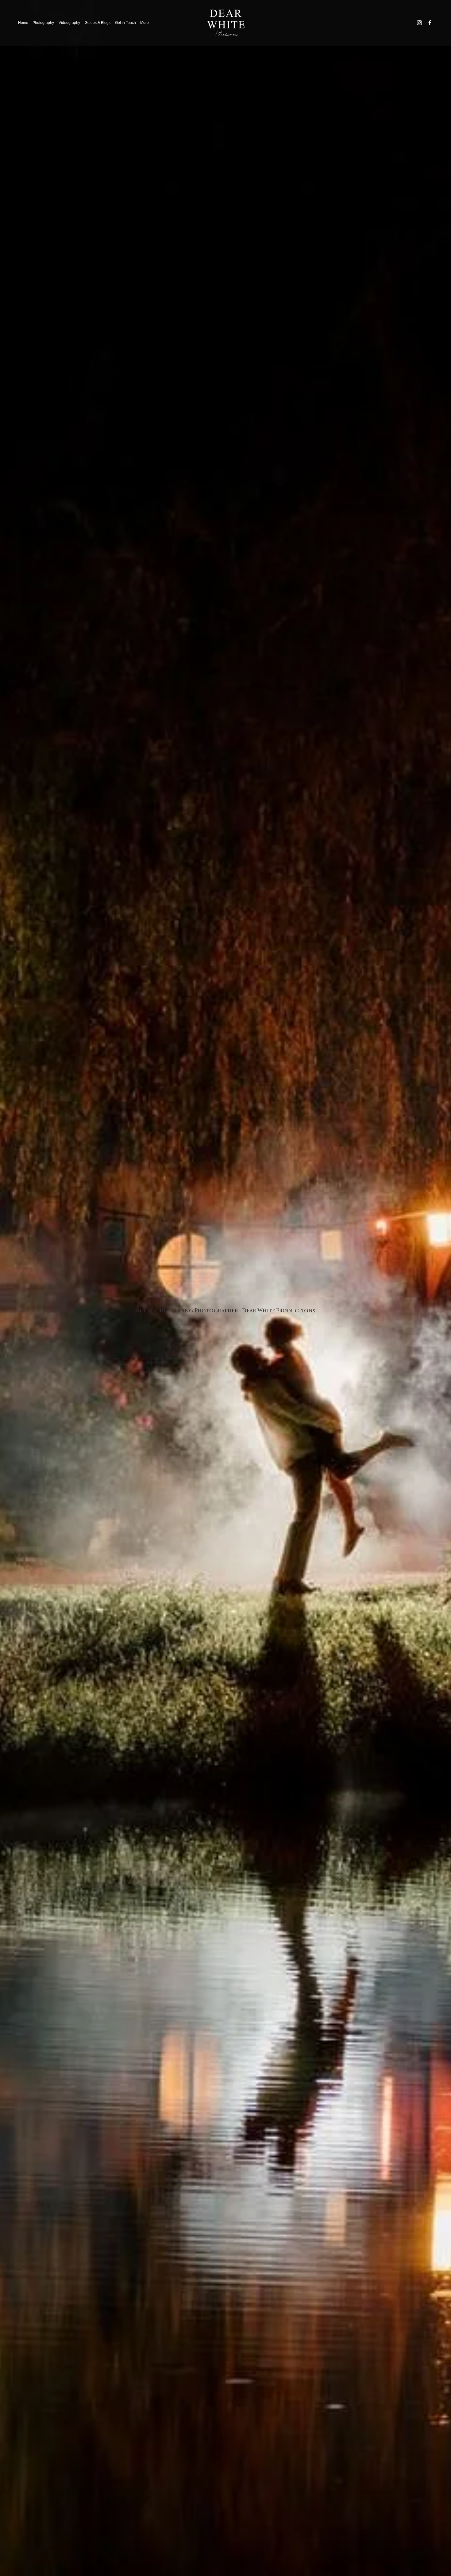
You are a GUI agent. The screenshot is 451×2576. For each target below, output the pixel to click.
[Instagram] (419, 23)
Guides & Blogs (98, 23)
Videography (69, 23)
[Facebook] (430, 23)
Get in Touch (125, 23)
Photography (43, 23)
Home (23, 23)
